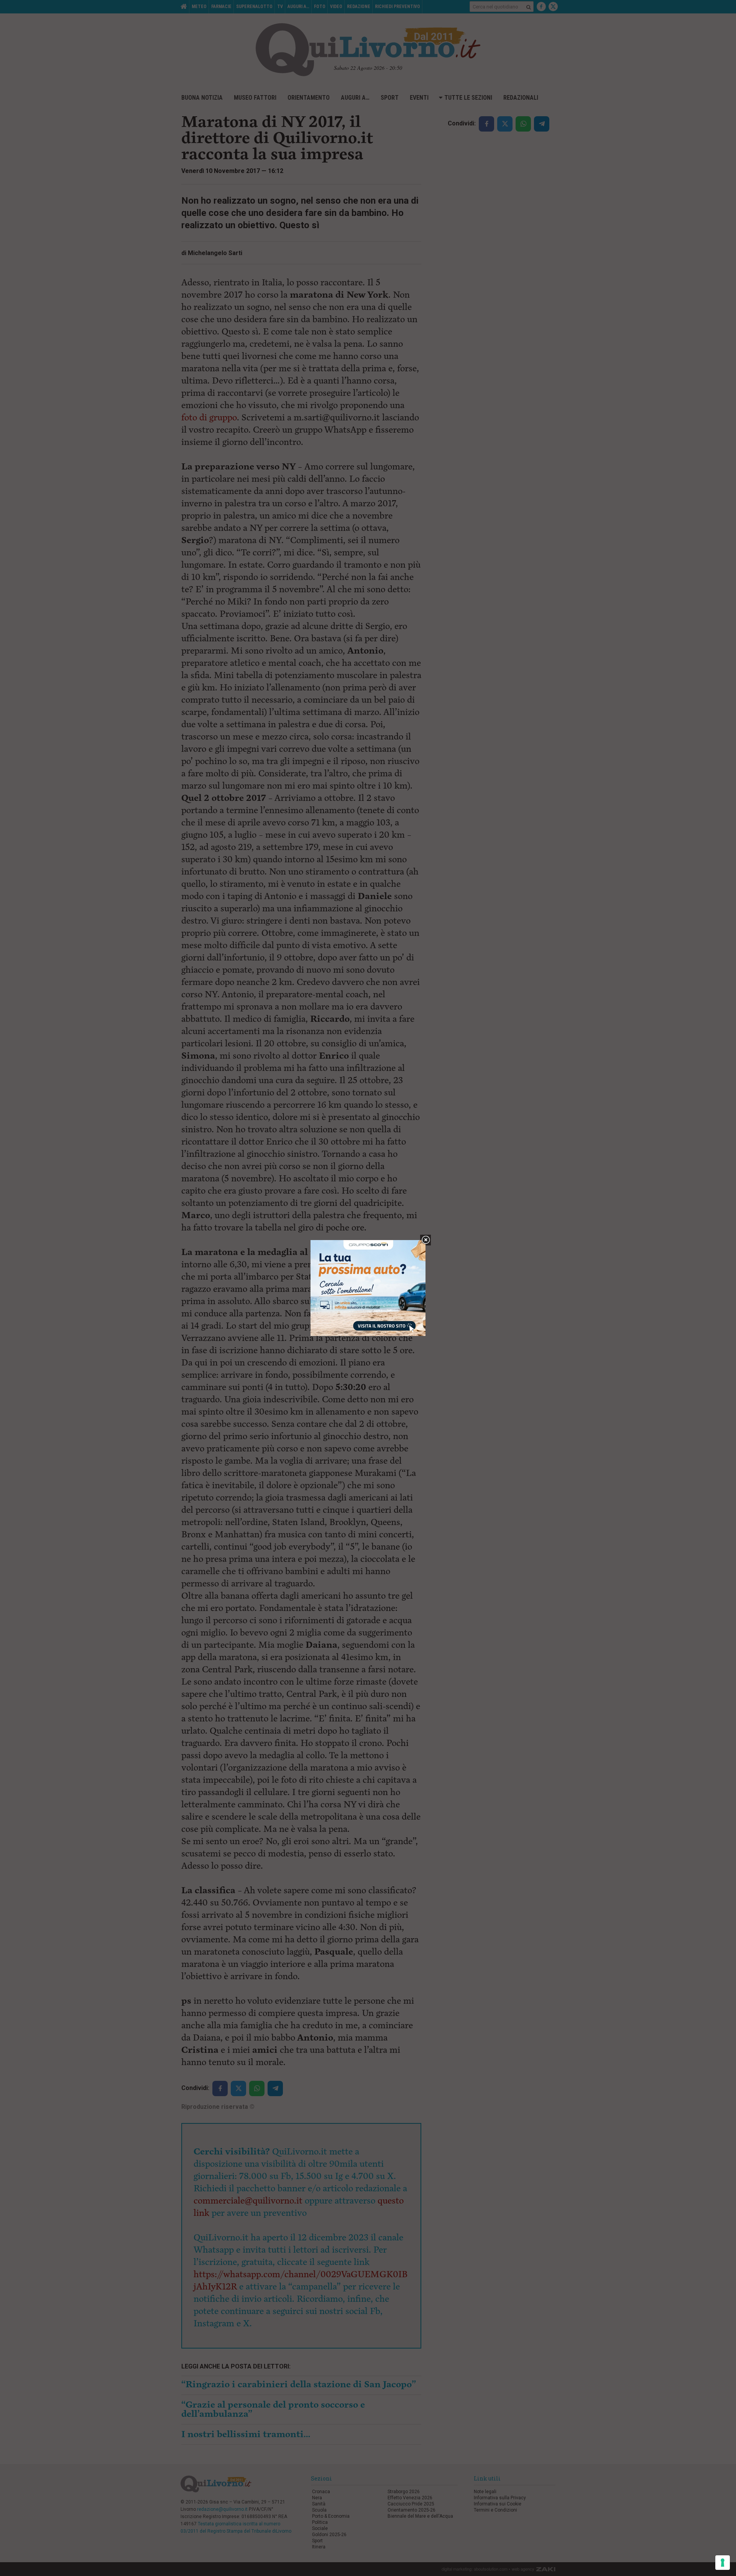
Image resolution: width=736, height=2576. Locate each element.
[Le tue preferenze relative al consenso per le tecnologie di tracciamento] (723, 2563)
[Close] (426, 1240)
